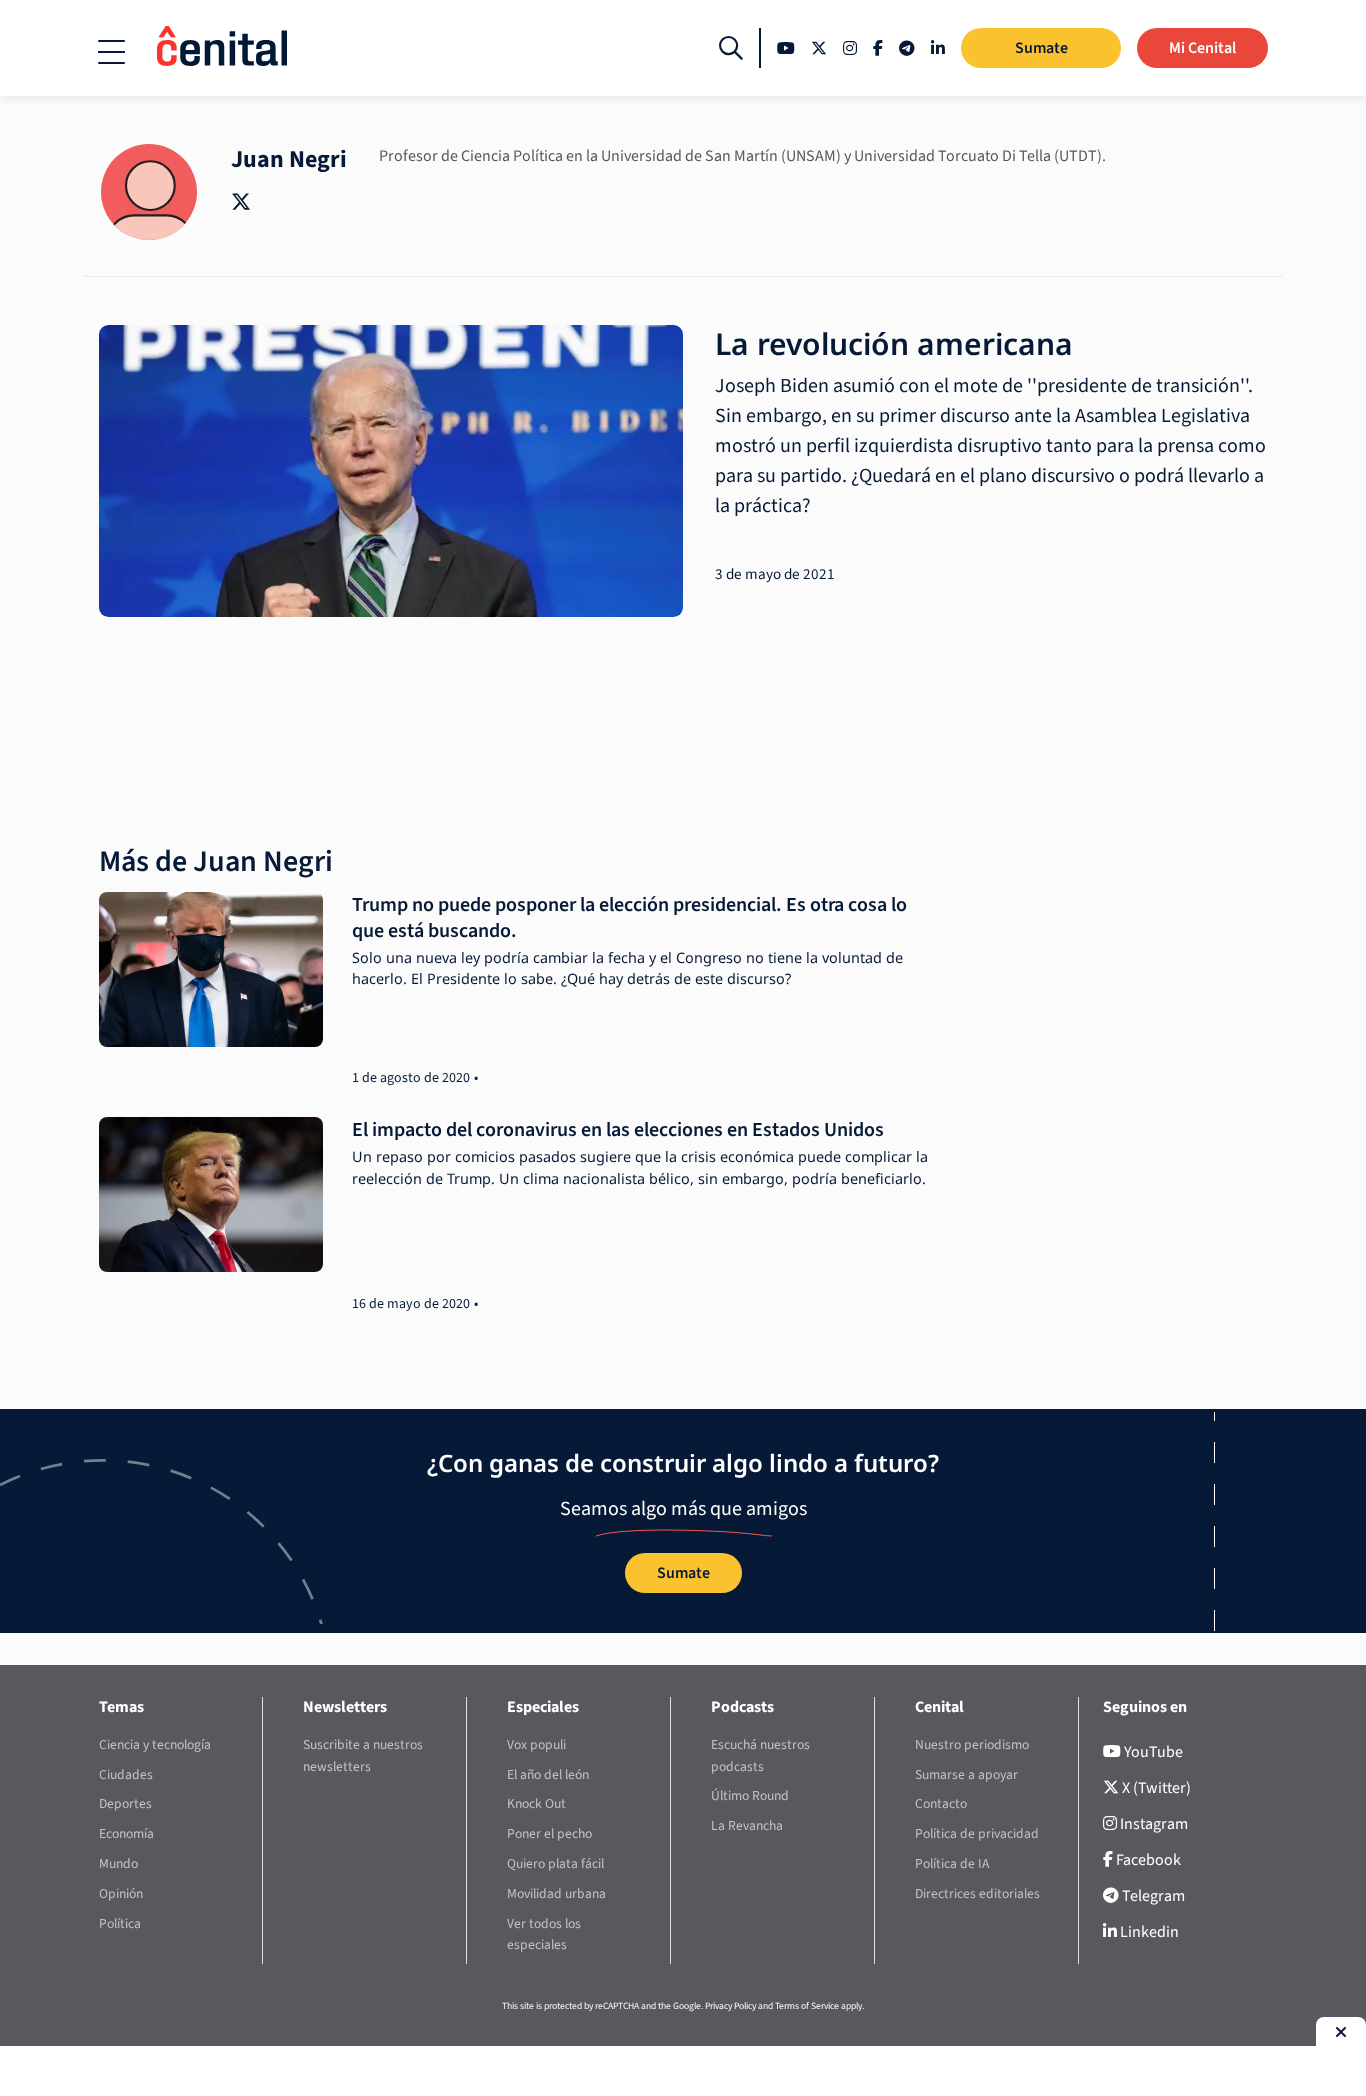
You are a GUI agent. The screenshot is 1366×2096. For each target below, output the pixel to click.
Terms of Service (807, 2006)
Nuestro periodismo (972, 1744)
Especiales (543, 1707)
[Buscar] (731, 48)
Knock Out (536, 1803)
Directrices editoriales (977, 1893)
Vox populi (536, 1744)
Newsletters (345, 1707)
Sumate (1041, 48)
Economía (126, 1833)
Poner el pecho (549, 1833)
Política (120, 1923)
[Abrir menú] (111, 52)
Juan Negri (289, 159)
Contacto (941, 1803)
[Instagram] (850, 48)
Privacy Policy (730, 2006)
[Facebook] (878, 48)
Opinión (121, 1893)
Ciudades (126, 1774)
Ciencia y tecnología (155, 1744)
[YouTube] (786, 48)
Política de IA (952, 1863)
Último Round (750, 1795)
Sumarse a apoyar (966, 1774)
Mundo (118, 1863)
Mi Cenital (1202, 48)
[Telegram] (907, 48)
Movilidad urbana (556, 1893)
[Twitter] (819, 48)
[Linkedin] (938, 48)
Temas (121, 1707)
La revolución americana (894, 343)
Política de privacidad (977, 1833)
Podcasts (742, 1707)
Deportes (125, 1803)
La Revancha (747, 1825)
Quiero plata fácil (555, 1863)
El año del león (548, 1774)
